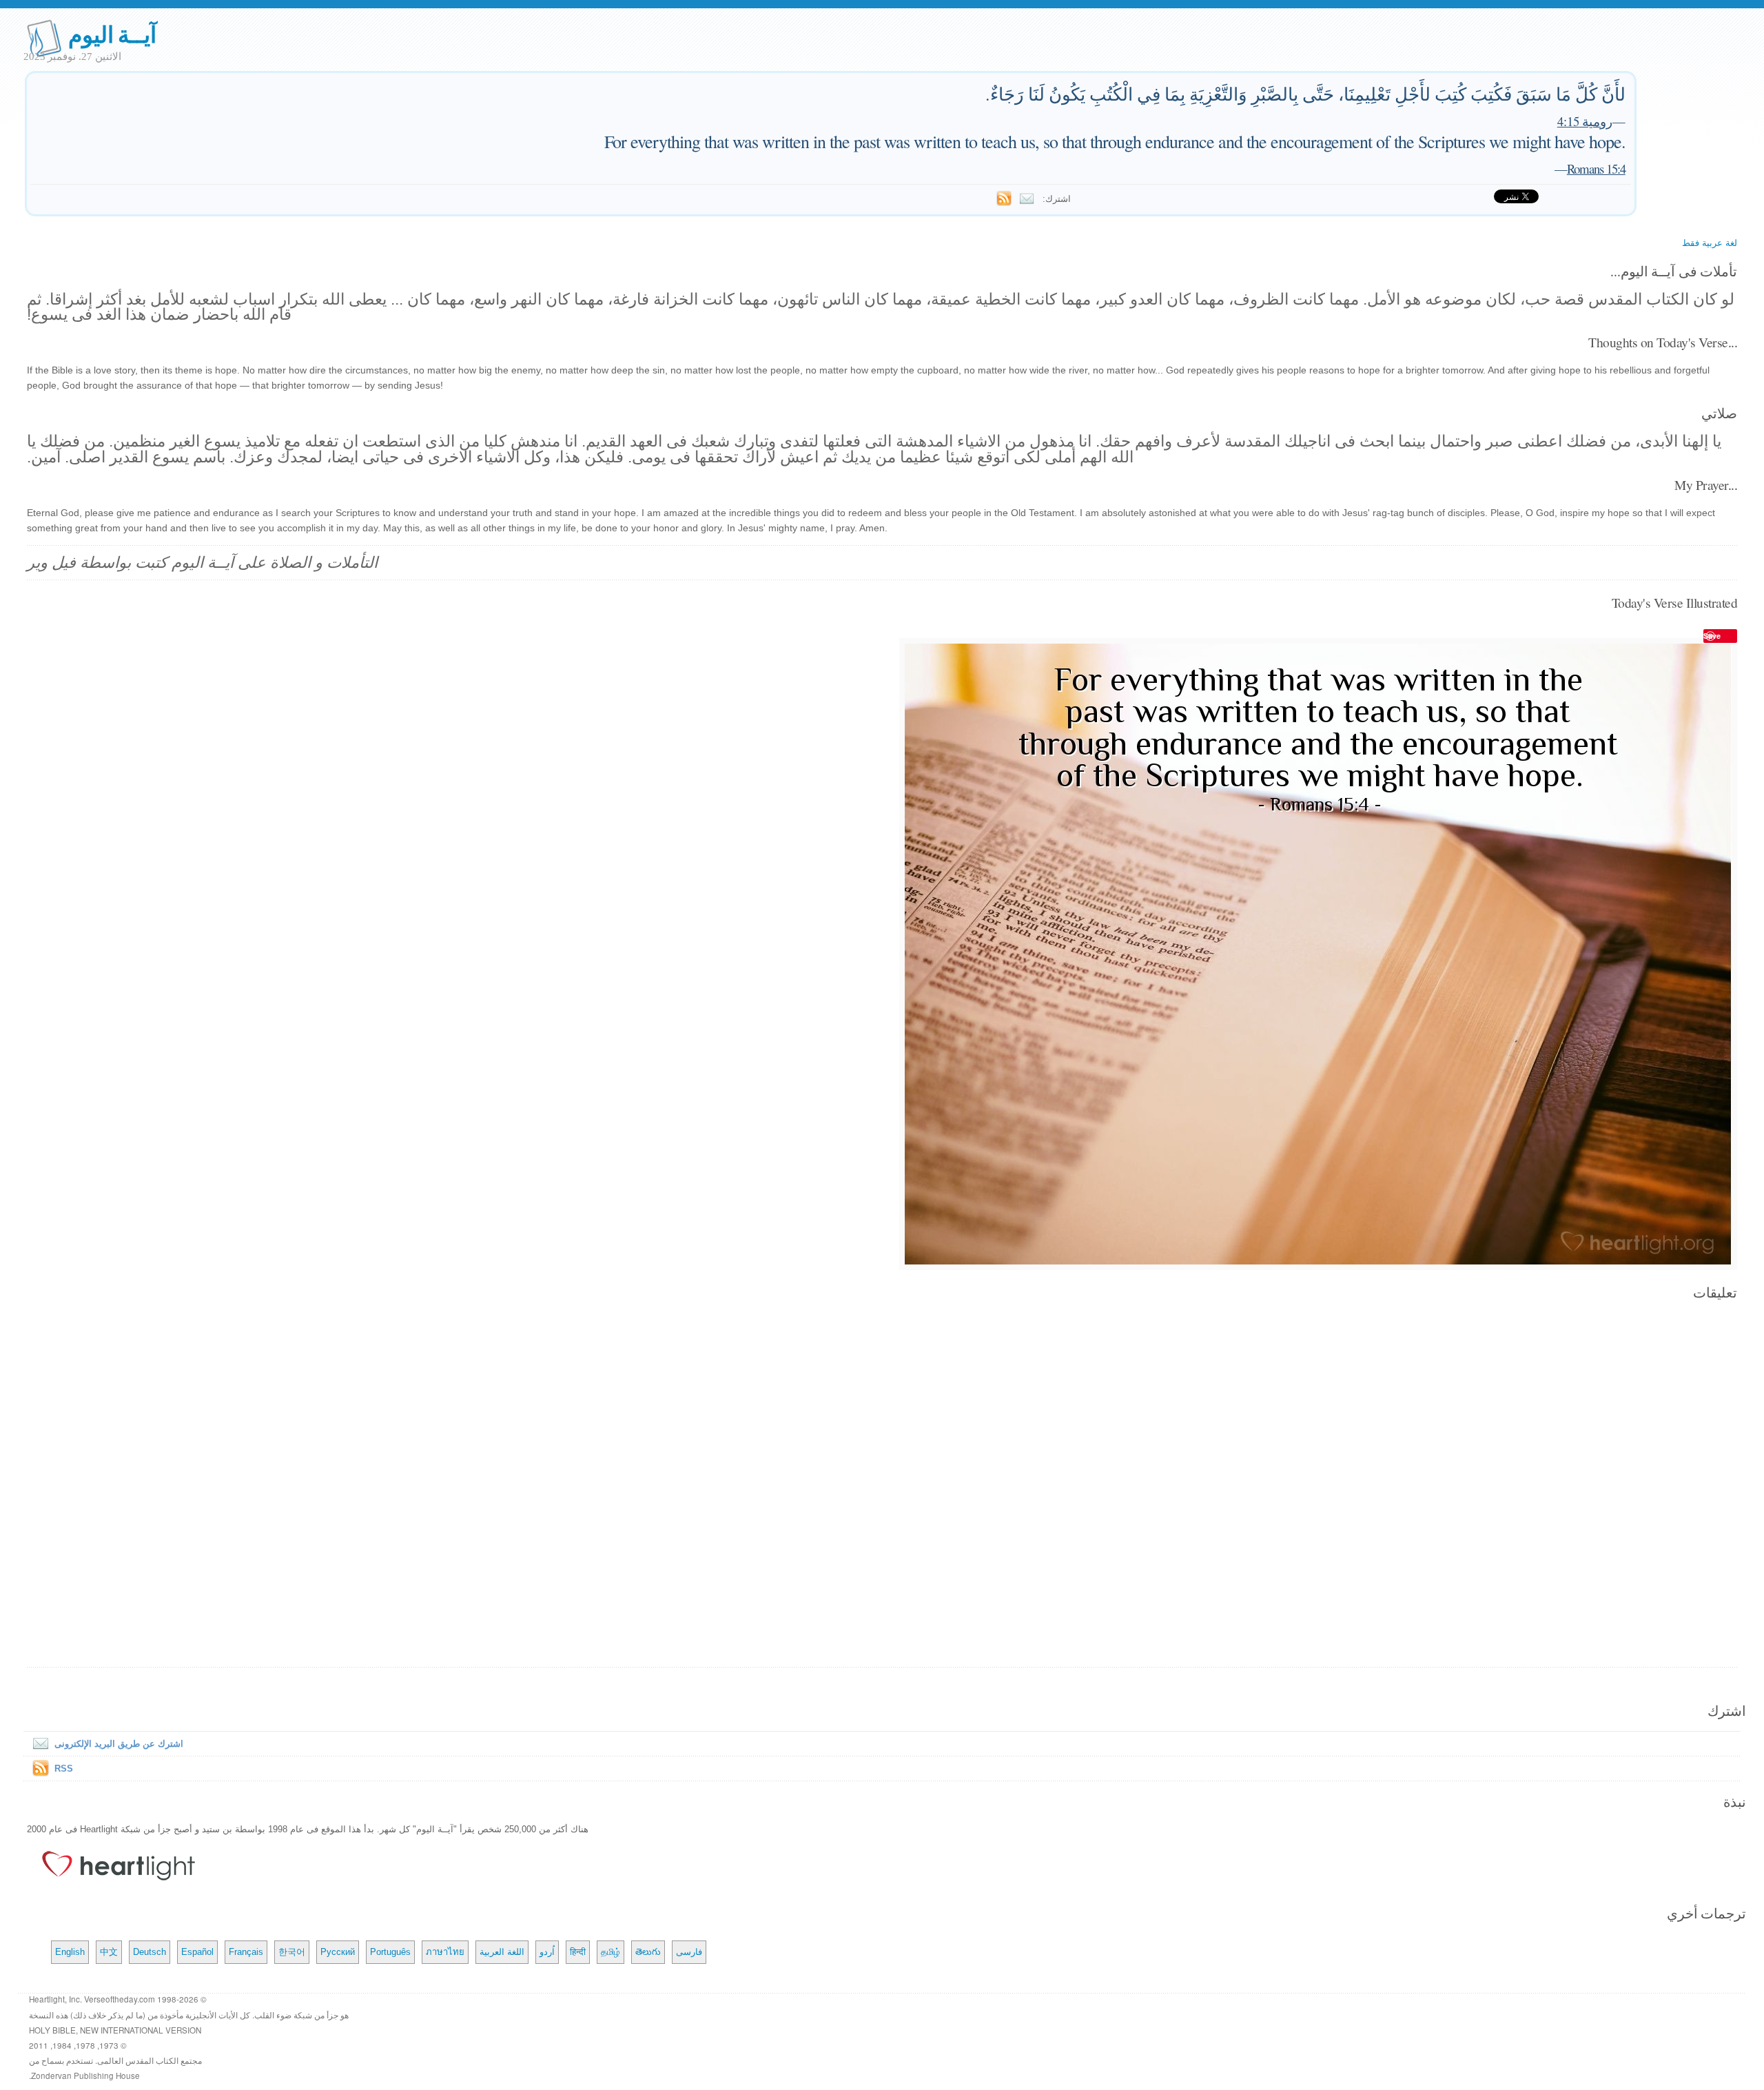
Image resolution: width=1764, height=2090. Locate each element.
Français (246, 1952)
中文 (109, 1952)
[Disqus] (882, 1485)
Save (1712, 636)
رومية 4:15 (1585, 121)
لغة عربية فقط (1710, 243)
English (70, 1952)
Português (390, 1952)
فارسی (689, 1952)
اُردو (547, 1952)
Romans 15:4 (1596, 168)
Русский (338, 1952)
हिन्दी (578, 1952)
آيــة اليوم (113, 33)
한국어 (292, 1952)
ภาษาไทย (445, 1952)
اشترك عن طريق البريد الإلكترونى (119, 1744)
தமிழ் (611, 1952)
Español (197, 1952)
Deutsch (150, 1952)
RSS (64, 1769)
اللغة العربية (502, 1952)
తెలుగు (648, 1952)
